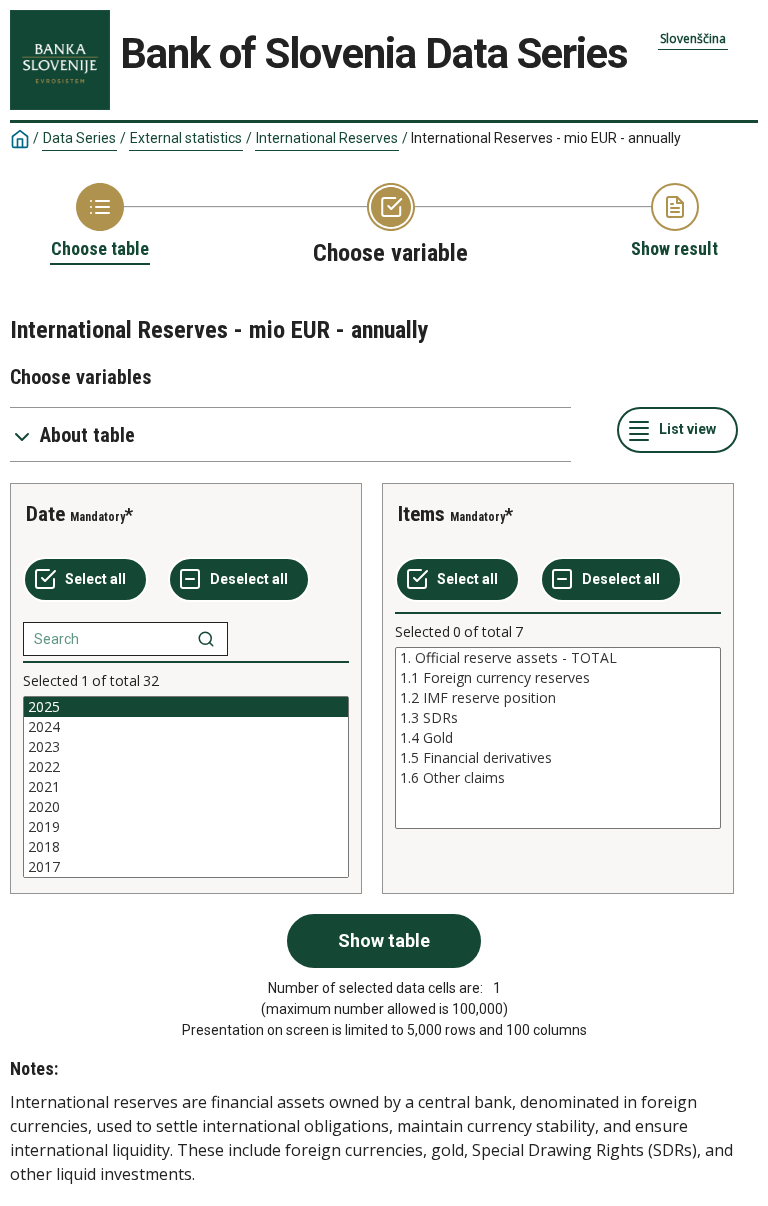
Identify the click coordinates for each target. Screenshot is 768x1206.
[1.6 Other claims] (558, 778)
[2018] (186, 847)
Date (45, 514)
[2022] (186, 767)
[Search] (206, 639)
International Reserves (327, 138)
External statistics (186, 138)
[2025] (186, 707)
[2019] (186, 827)
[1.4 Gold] (558, 738)
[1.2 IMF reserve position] (558, 698)
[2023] (186, 747)
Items (421, 514)
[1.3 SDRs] (558, 718)
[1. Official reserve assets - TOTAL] (558, 658)
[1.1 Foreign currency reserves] (558, 678)
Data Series (79, 138)
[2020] (186, 807)
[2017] (186, 867)
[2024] (186, 727)
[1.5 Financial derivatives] (558, 758)
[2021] (186, 787)
